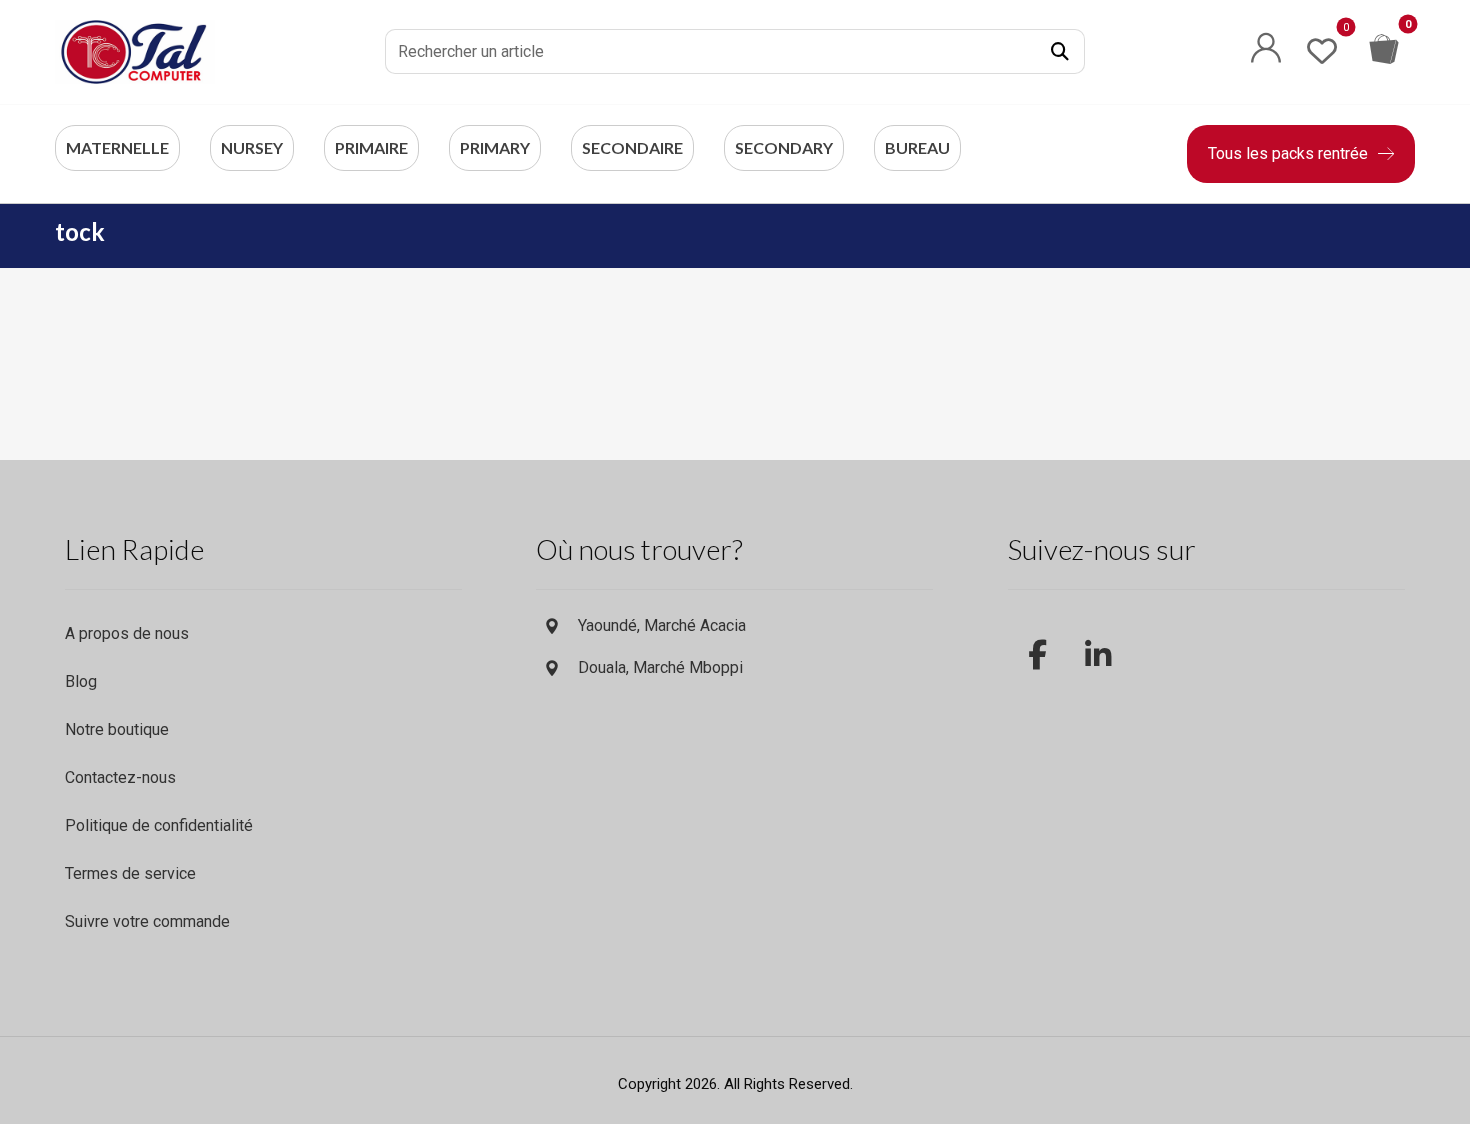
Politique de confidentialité (159, 825)
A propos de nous (127, 633)
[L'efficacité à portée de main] (135, 52)
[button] (1060, 52)
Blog (81, 681)
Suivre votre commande (147, 921)
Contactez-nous (120, 777)
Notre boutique (117, 729)
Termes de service (130, 873)
